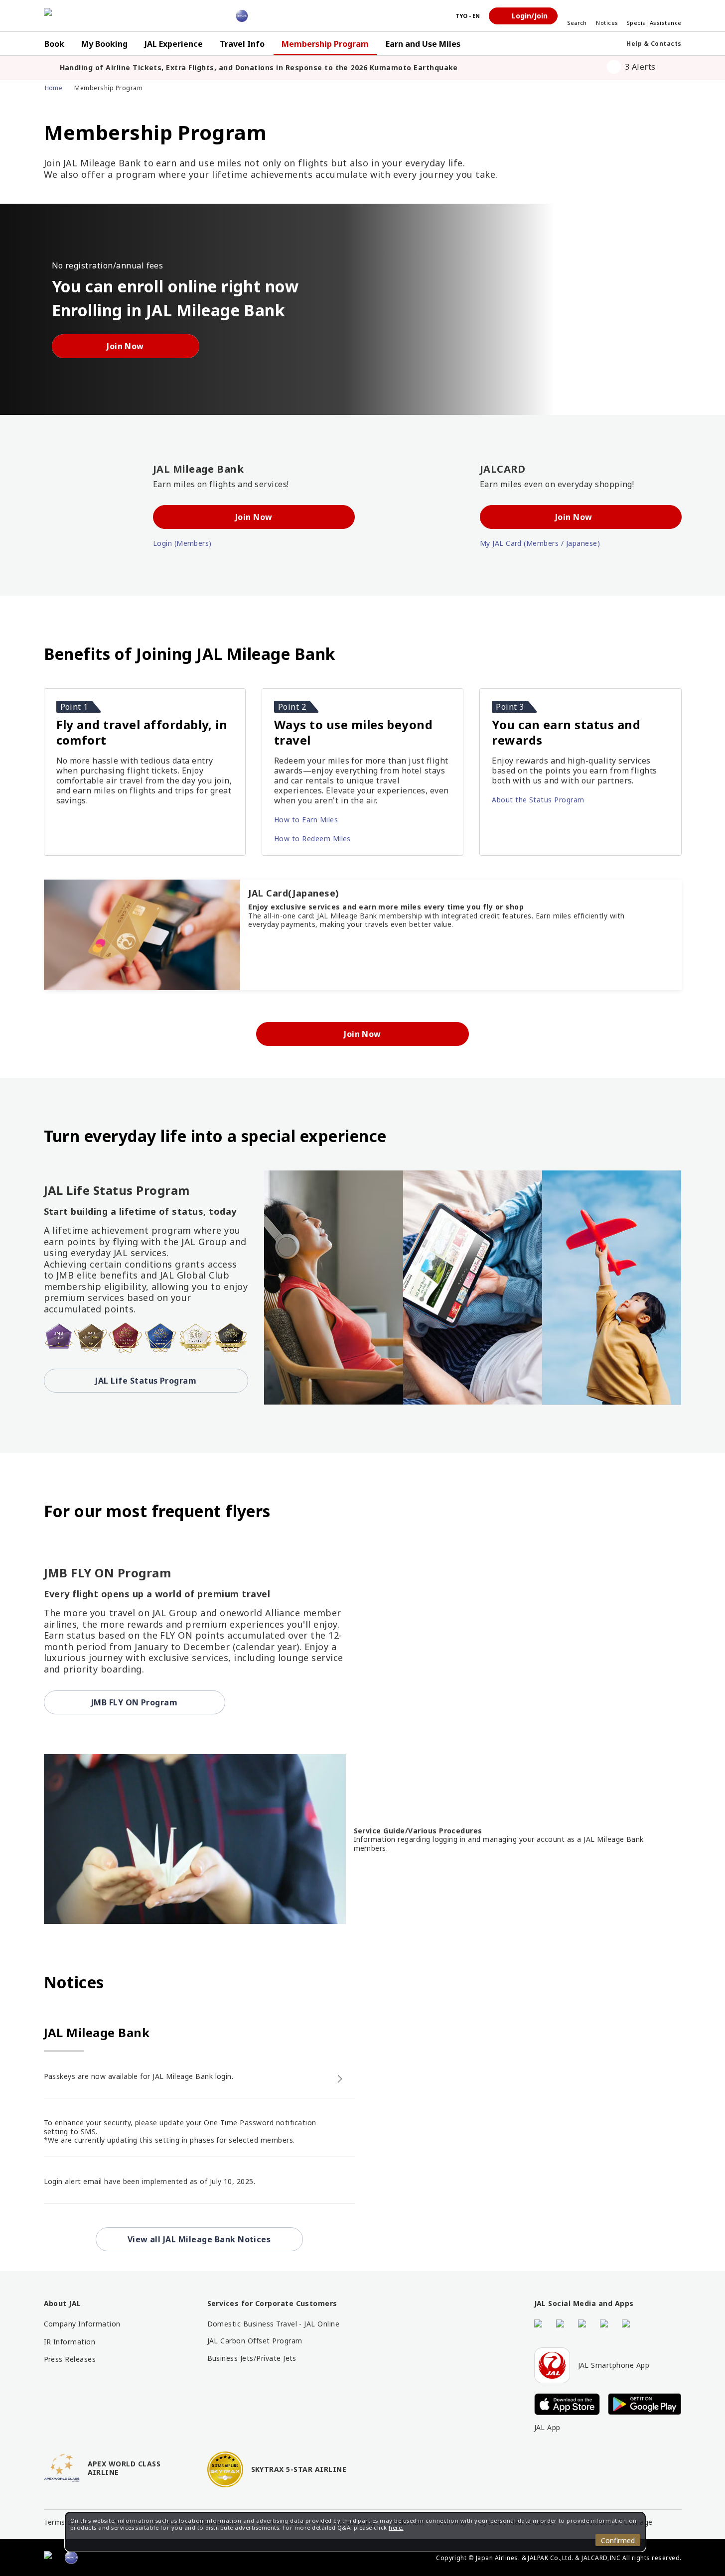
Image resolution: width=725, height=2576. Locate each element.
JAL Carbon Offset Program (255, 2341)
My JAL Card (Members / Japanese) (541, 543)
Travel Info (242, 44)
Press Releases (70, 2359)
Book (54, 44)
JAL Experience (174, 44)
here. (396, 2527)
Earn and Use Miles (423, 44)
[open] (671, 67)
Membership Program (325, 44)
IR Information (70, 2342)
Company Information (82, 2324)
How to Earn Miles (307, 819)
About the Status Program (539, 799)
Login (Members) (184, 543)
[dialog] (355, 2532)
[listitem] (318, 68)
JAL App (547, 2428)
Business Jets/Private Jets (252, 2358)
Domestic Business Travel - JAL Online (274, 2324)
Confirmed (618, 2540)
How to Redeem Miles (314, 838)
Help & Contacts (654, 44)
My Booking (104, 44)
